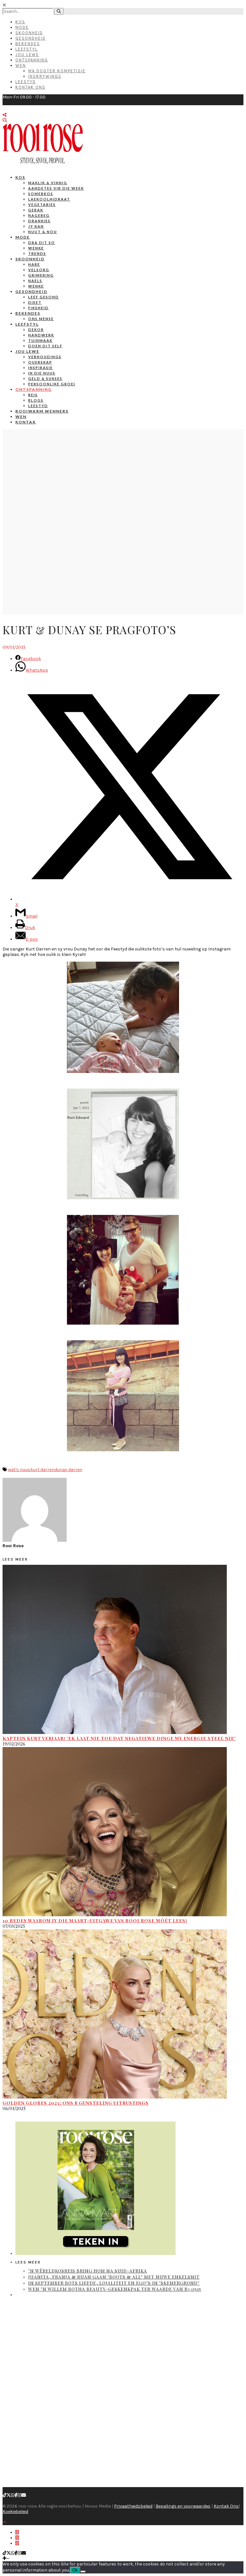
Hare (34, 264)
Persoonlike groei (52, 384)
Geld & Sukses (45, 378)
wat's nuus (19, 1470)
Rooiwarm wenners (42, 411)
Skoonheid (29, 33)
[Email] (24, 2495)
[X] (9, 2495)
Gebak (36, 210)
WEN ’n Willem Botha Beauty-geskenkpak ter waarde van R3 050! (115, 2289)
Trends (37, 253)
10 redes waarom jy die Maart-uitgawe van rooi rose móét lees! (95, 1921)
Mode (22, 27)
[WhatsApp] (13, 2495)
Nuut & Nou (43, 232)
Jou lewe (27, 351)
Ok (75, 2570)
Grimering (41, 275)
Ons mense (41, 319)
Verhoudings (45, 357)
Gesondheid (31, 38)
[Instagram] (20, 2495)
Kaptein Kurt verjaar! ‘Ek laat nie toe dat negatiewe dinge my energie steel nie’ (119, 1738)
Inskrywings (45, 76)
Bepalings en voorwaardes (183, 2506)
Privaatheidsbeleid (133, 2506)
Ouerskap (40, 362)
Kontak (26, 422)
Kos (20, 22)
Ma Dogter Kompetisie (57, 71)
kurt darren (42, 1470)
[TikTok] (4, 2495)
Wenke (36, 248)
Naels (35, 281)
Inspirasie (41, 368)
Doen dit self (45, 346)
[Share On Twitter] (17, 2538)
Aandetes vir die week (56, 188)
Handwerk (41, 335)
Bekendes (28, 44)
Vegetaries (42, 205)
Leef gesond (44, 297)
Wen (21, 65)
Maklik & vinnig (48, 183)
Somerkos (41, 194)
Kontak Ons (30, 87)
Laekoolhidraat (49, 199)
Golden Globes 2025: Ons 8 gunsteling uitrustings (76, 2103)
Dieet (35, 302)
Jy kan (36, 226)
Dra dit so (42, 243)
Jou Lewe (27, 55)
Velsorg (39, 270)
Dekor (36, 330)
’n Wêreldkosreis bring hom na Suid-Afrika (88, 2271)
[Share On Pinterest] (17, 2543)
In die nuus (42, 373)
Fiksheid (38, 308)
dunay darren (68, 1470)
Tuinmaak (40, 340)
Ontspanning (32, 60)
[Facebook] (16, 2495)
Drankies (39, 221)
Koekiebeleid (15, 2512)
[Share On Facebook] (17, 2532)
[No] (83, 2572)
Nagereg (39, 215)
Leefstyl (27, 49)
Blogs (36, 400)
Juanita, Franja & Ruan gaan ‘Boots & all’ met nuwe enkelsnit (114, 2277)
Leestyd (26, 82)
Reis (33, 395)
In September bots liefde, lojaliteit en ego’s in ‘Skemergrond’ (114, 2283)
